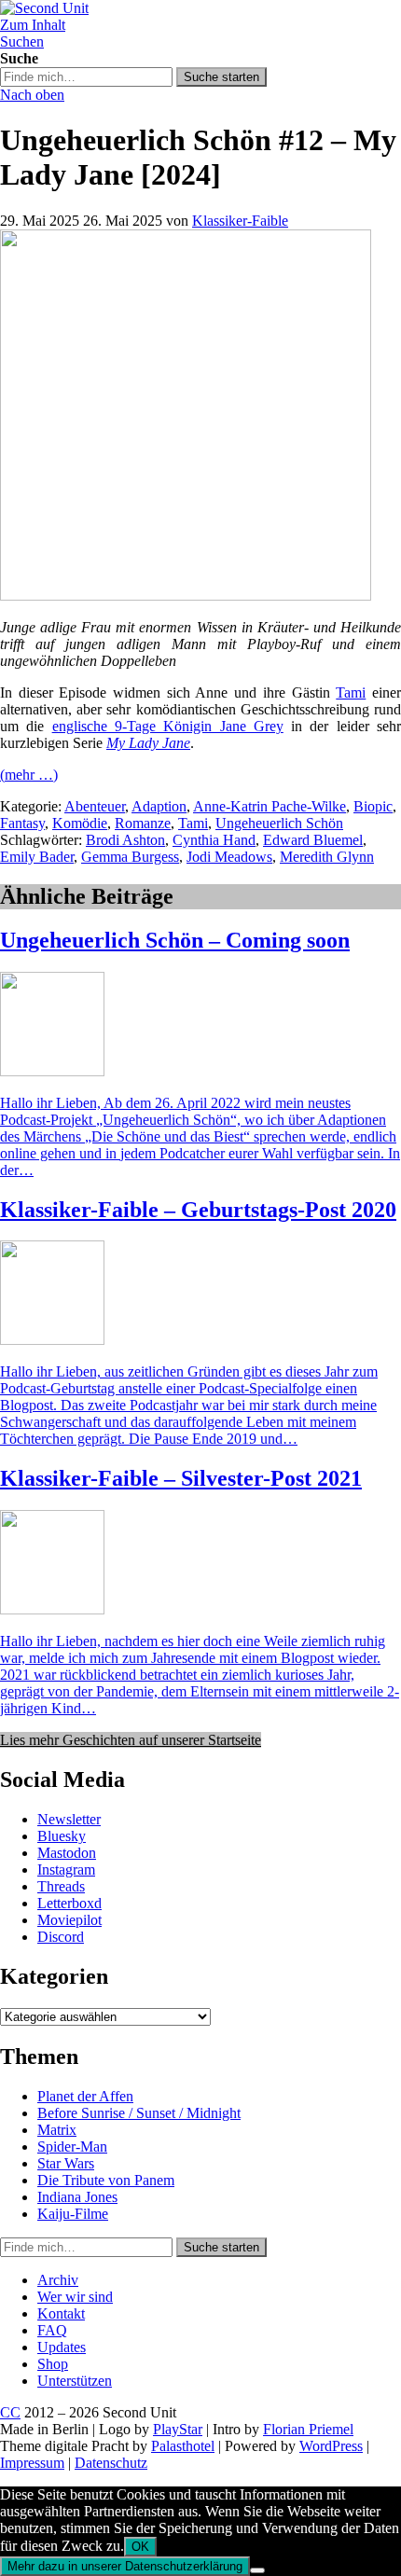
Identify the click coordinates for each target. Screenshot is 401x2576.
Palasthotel (183, 2446)
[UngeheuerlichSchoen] (186, 596)
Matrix (57, 2130)
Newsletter (69, 1819)
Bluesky (62, 1836)
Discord (61, 1937)
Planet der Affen (85, 2096)
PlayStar (178, 2429)
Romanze (143, 823)
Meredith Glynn (327, 857)
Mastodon (67, 1853)
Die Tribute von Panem (106, 2180)
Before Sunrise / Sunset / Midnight (139, 2113)
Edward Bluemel (313, 840)
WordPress (331, 2446)
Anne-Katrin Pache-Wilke (270, 806)
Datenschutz (111, 2463)
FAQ (52, 2330)
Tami (351, 692)
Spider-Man (72, 2147)
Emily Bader (37, 857)
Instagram (66, 1870)
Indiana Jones (77, 2197)
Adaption (159, 806)
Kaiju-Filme (73, 2214)
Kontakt (61, 2313)
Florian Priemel (308, 2429)
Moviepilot (69, 1920)
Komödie (80, 823)
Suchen (22, 42)
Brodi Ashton (125, 840)
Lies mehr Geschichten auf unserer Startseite (131, 1740)
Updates (62, 2347)
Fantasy (22, 823)
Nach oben (32, 95)
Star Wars (66, 2163)
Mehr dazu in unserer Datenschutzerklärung (125, 2566)
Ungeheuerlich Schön (279, 823)
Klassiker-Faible (240, 221)
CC (10, 2412)
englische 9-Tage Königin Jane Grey (168, 726)
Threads (61, 1886)
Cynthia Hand (214, 840)
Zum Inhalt (33, 25)
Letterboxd (69, 1903)
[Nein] (257, 2570)
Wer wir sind (75, 2297)
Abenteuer (95, 806)
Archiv (58, 2280)
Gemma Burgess (130, 857)
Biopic (373, 806)
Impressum (32, 2463)
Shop (53, 2364)
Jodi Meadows (229, 857)
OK (140, 2547)
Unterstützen (75, 2381)
